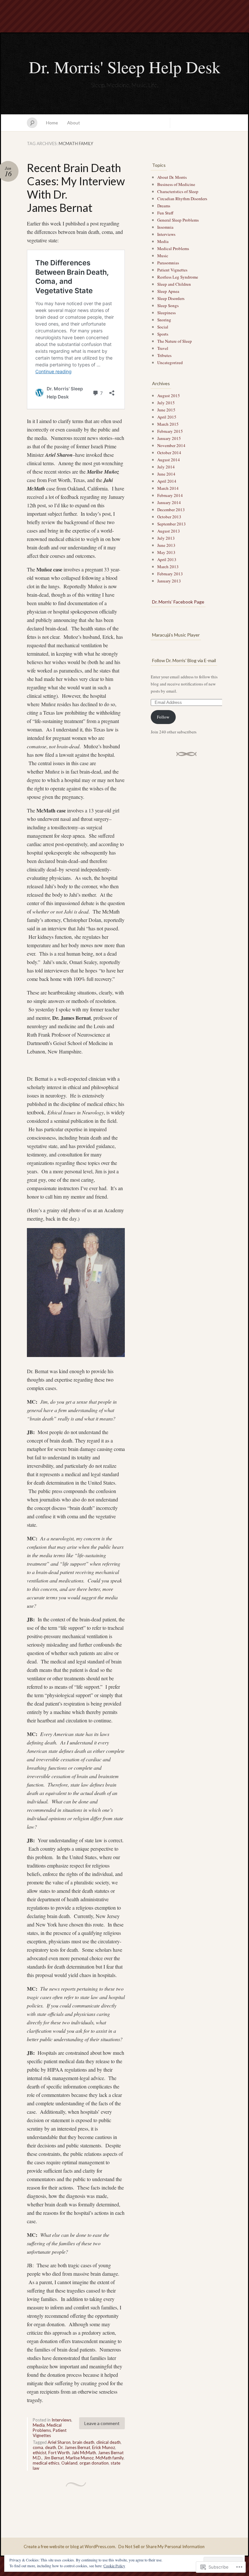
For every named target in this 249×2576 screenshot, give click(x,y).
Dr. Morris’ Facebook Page (178, 602)
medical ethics (46, 2463)
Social (163, 327)
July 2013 (166, 538)
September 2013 (172, 524)
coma (38, 2447)
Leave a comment (102, 2423)
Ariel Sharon (59, 2442)
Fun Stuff (165, 213)
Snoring (164, 320)
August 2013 (169, 531)
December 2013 (171, 510)
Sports (163, 334)
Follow (163, 717)
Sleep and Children (174, 284)
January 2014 (169, 502)
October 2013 (169, 517)
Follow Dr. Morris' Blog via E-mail (184, 660)
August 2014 (169, 460)
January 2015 (169, 438)
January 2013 (169, 581)
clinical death (108, 2442)
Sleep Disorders (171, 298)
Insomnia (165, 227)
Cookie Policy (114, 2566)
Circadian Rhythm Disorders (182, 199)
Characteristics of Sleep (178, 191)
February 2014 (170, 495)
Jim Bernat (54, 2458)
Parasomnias (168, 263)
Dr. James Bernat (74, 2447)
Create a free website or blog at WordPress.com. (70, 2547)
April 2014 (167, 481)
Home (52, 123)
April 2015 (167, 417)
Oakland (69, 2463)
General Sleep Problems (178, 220)
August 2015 (169, 396)
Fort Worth (59, 2453)
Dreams (164, 206)
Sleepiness (166, 313)
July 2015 (166, 403)
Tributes (164, 355)
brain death (83, 2442)
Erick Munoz (104, 2447)
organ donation (94, 2463)
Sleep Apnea (168, 291)
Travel (163, 348)
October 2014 (169, 453)
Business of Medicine (176, 184)
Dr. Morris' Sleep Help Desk (125, 67)
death (51, 2447)
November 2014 (171, 445)
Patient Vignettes (50, 2433)
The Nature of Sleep (175, 341)
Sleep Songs (168, 305)
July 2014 (166, 467)
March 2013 (168, 567)
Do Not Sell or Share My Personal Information (161, 2547)
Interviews (61, 2420)
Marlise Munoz (80, 2458)
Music (163, 256)
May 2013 (166, 552)
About (74, 123)
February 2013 (170, 574)
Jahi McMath (84, 2453)
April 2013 (167, 559)
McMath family (110, 2458)
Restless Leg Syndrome (178, 277)
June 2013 (166, 545)
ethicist (40, 2453)
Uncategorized (170, 362)
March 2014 (168, 488)
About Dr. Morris (172, 177)
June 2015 (166, 410)
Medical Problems (47, 2428)
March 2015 (168, 424)
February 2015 (170, 431)
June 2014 (166, 474)
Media (39, 2425)
